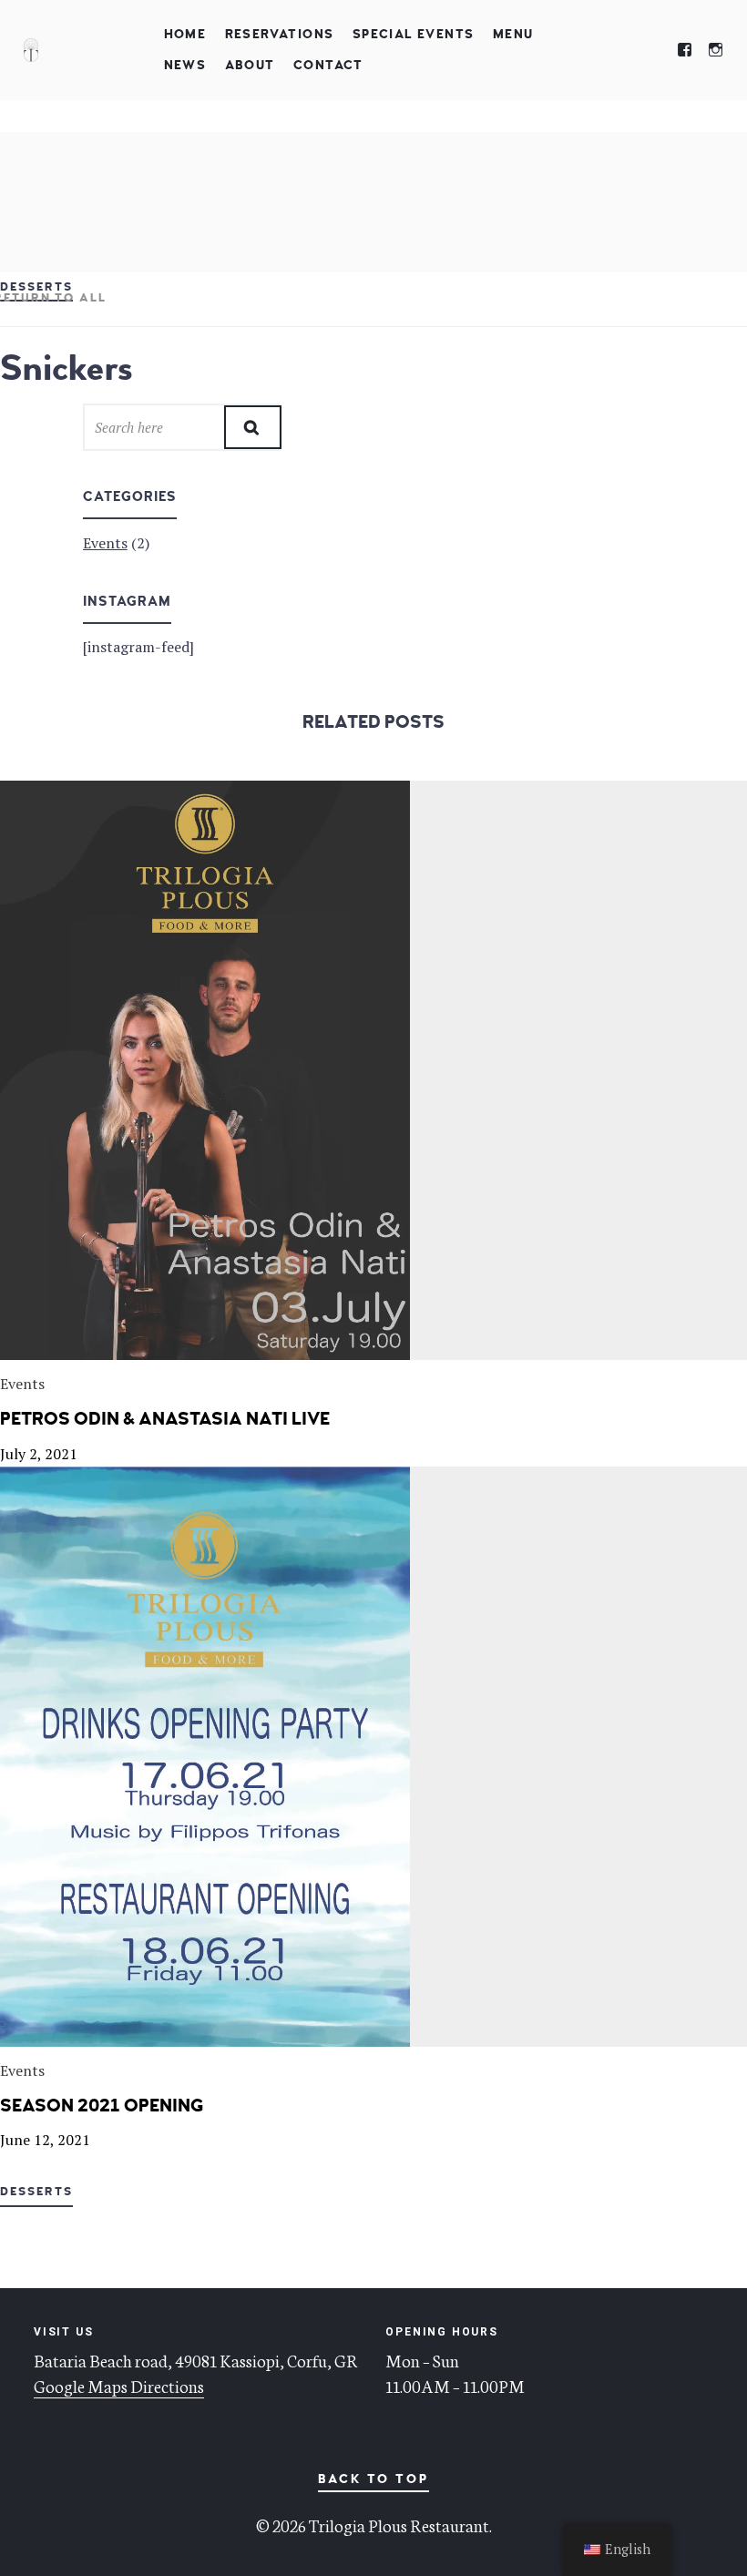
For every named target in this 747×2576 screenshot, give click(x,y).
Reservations (280, 34)
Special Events (414, 34)
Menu (513, 34)
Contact (328, 65)
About (250, 65)
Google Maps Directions (119, 2385)
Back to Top (373, 2479)
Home (185, 34)
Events (105, 543)
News (185, 65)
